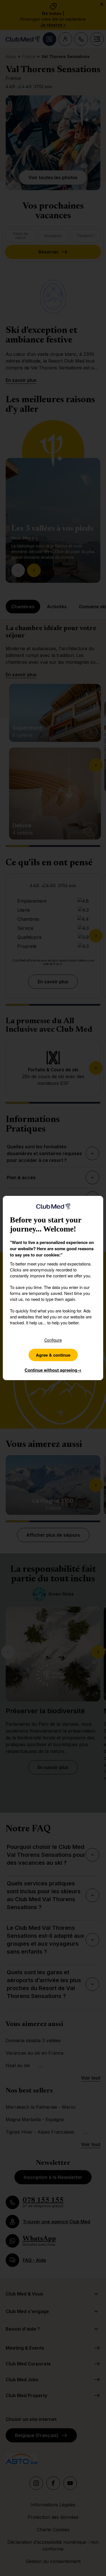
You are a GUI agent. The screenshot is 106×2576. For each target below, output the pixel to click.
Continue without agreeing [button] (53, 1370)
